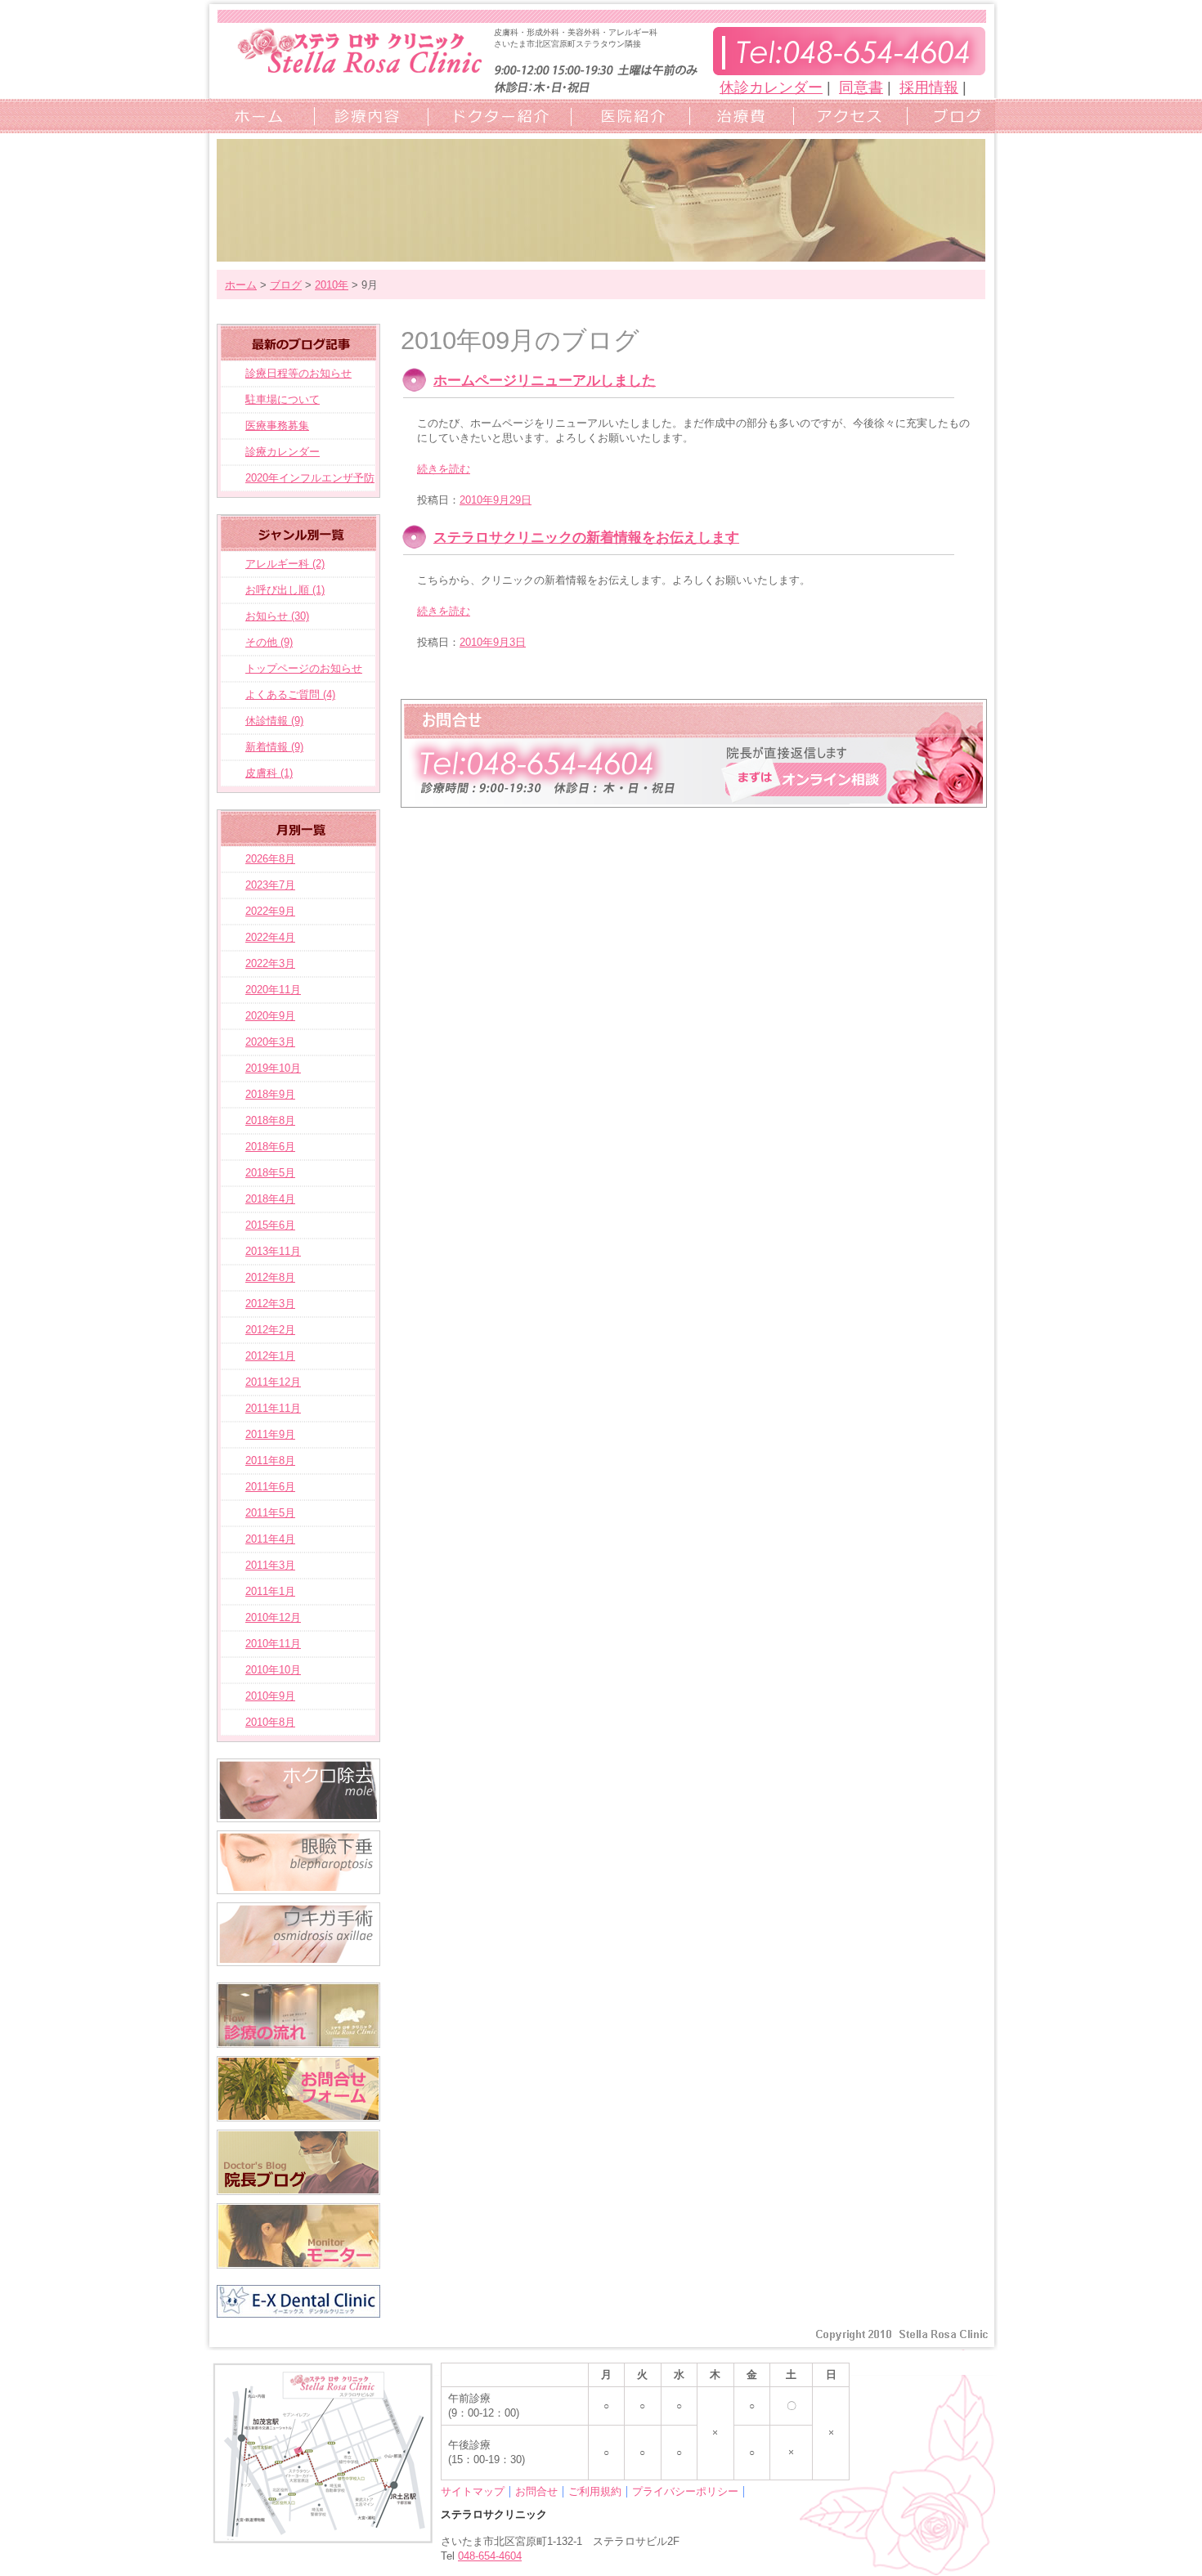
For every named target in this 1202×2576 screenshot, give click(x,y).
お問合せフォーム (298, 2089)
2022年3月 (270, 963)
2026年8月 (270, 859)
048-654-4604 (490, 2556)
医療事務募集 (277, 426)
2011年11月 (273, 1408)
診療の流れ (298, 2015)
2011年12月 (273, 1382)
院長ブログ (298, 2162)
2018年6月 (270, 1147)
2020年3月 (270, 1042)
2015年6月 (270, 1225)
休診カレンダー (771, 87)
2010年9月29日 (496, 500)
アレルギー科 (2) (285, 564)
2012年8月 (270, 1277)
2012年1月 (270, 1356)
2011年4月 (270, 1539)
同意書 (861, 87)
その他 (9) (269, 642)
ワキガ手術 (298, 1934)
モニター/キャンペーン (298, 2236)
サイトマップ (473, 2491)
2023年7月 (270, 885)
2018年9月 (270, 1094)
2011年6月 (270, 1487)
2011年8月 (270, 1460)
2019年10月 (273, 1068)
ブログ (949, 116)
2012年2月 (270, 1330)
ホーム (258, 116)
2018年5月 (270, 1173)
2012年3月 (270, 1304)
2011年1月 (270, 1591)
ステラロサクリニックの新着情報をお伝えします (586, 538)
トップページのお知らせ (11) (292, 672)
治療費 (737, 116)
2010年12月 (273, 1617)
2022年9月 (270, 911)
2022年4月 (270, 937)
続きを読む (444, 469)
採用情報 (929, 87)
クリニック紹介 (626, 116)
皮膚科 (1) (269, 773)
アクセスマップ (846, 116)
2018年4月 (270, 1199)
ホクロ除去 (298, 1790)
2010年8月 (270, 1722)
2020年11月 (273, 990)
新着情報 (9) (274, 747)
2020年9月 (270, 1016)
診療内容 (366, 116)
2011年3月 (270, 1565)
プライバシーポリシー (685, 2491)
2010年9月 (270, 1696)
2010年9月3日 (493, 642)
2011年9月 (270, 1434)
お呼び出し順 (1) (285, 590)
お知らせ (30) (277, 616)
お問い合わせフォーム (694, 753)
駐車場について (283, 399)
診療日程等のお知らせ (298, 373)
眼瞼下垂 (298, 1862)
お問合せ (536, 2491)
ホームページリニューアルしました (545, 381)
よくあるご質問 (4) (290, 694)
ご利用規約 (595, 2491)
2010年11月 (273, 1644)
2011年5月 (270, 1513)
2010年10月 (273, 1670)
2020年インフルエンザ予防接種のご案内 (298, 482)
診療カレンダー (283, 452)
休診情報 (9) (274, 721)
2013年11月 (273, 1251)
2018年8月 (270, 1120)
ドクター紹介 (494, 116)
